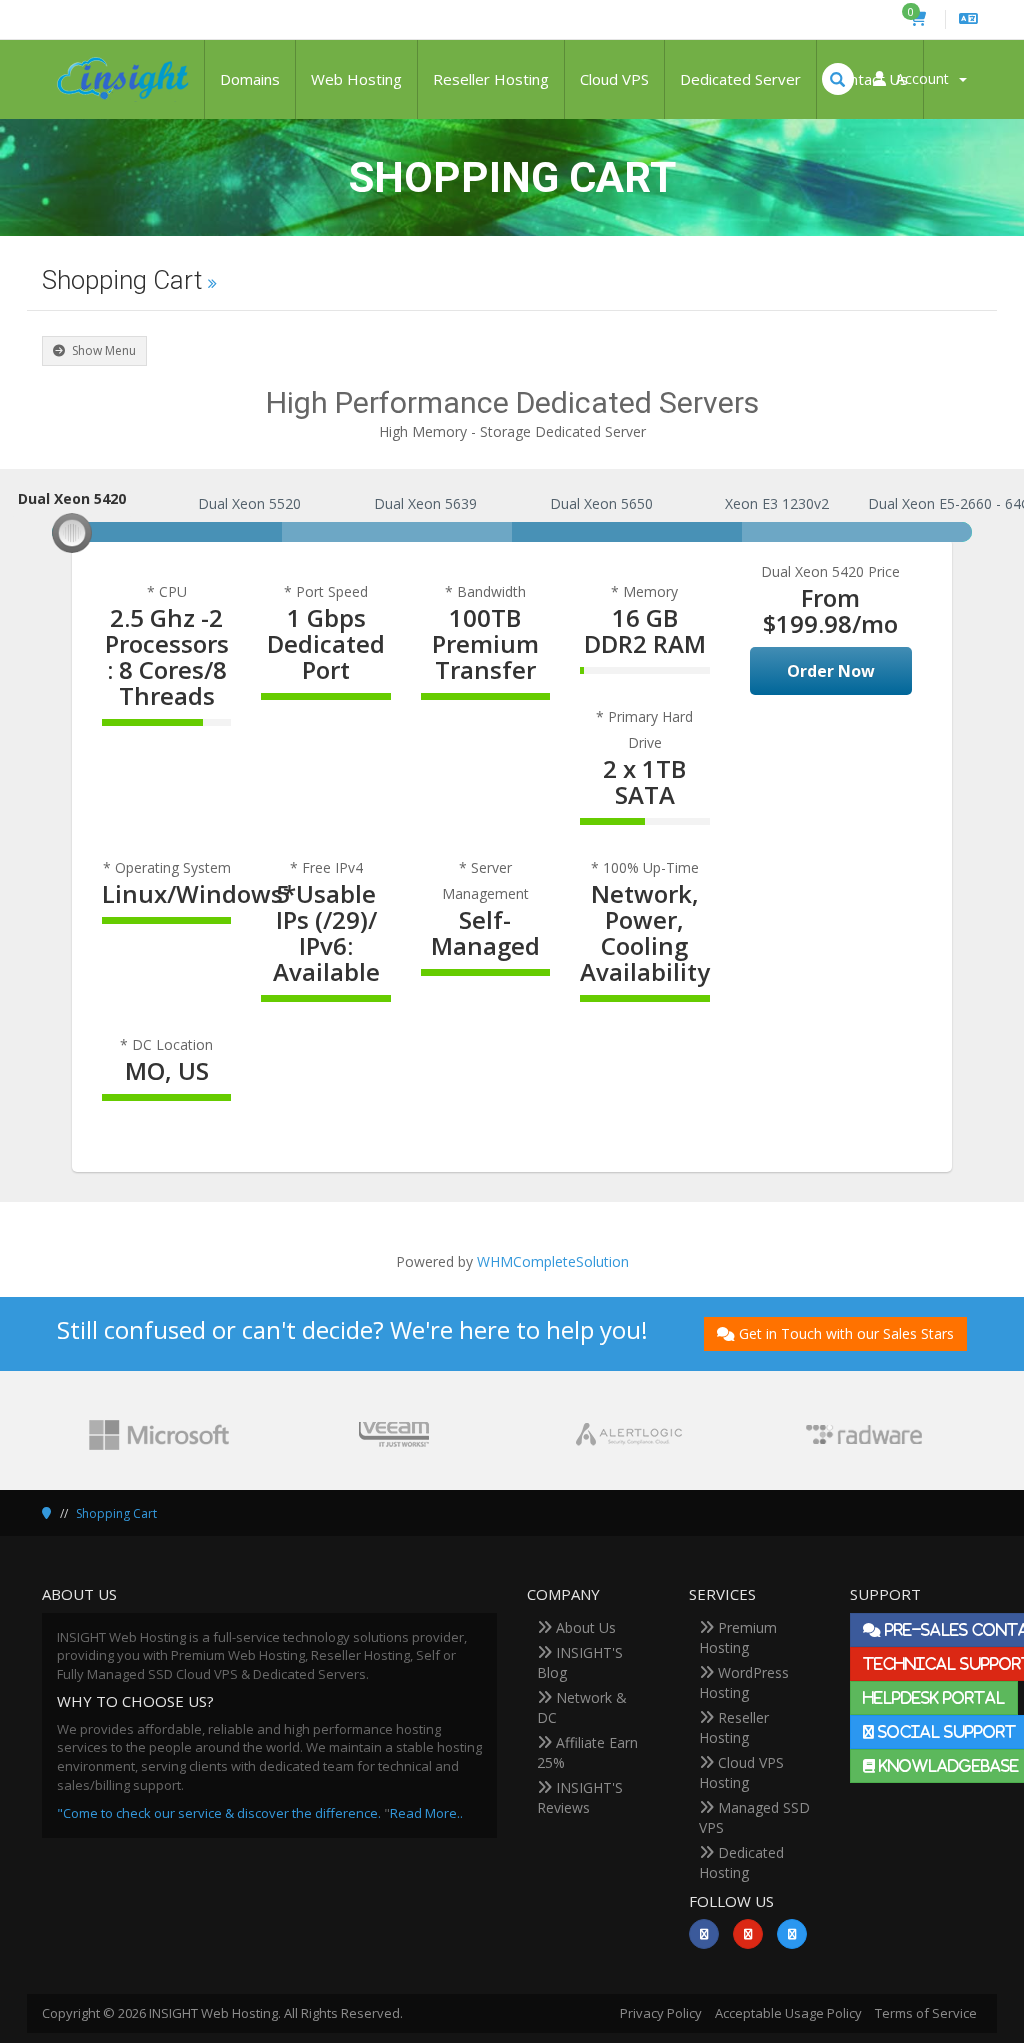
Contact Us (870, 79)
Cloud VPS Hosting (741, 1772)
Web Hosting (356, 79)
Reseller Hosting (491, 79)
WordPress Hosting (744, 1682)
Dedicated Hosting (741, 1862)
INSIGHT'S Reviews (580, 1797)
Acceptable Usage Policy (788, 2013)
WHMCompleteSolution (553, 1261)
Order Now (831, 671)
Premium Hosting (738, 1637)
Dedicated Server (740, 79)
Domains (250, 79)
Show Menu (102, 350)
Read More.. (426, 1813)
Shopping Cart (116, 1513)
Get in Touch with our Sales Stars (846, 1333)
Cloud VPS (614, 79)
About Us (584, 1627)
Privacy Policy (661, 2013)
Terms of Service (926, 2013)
